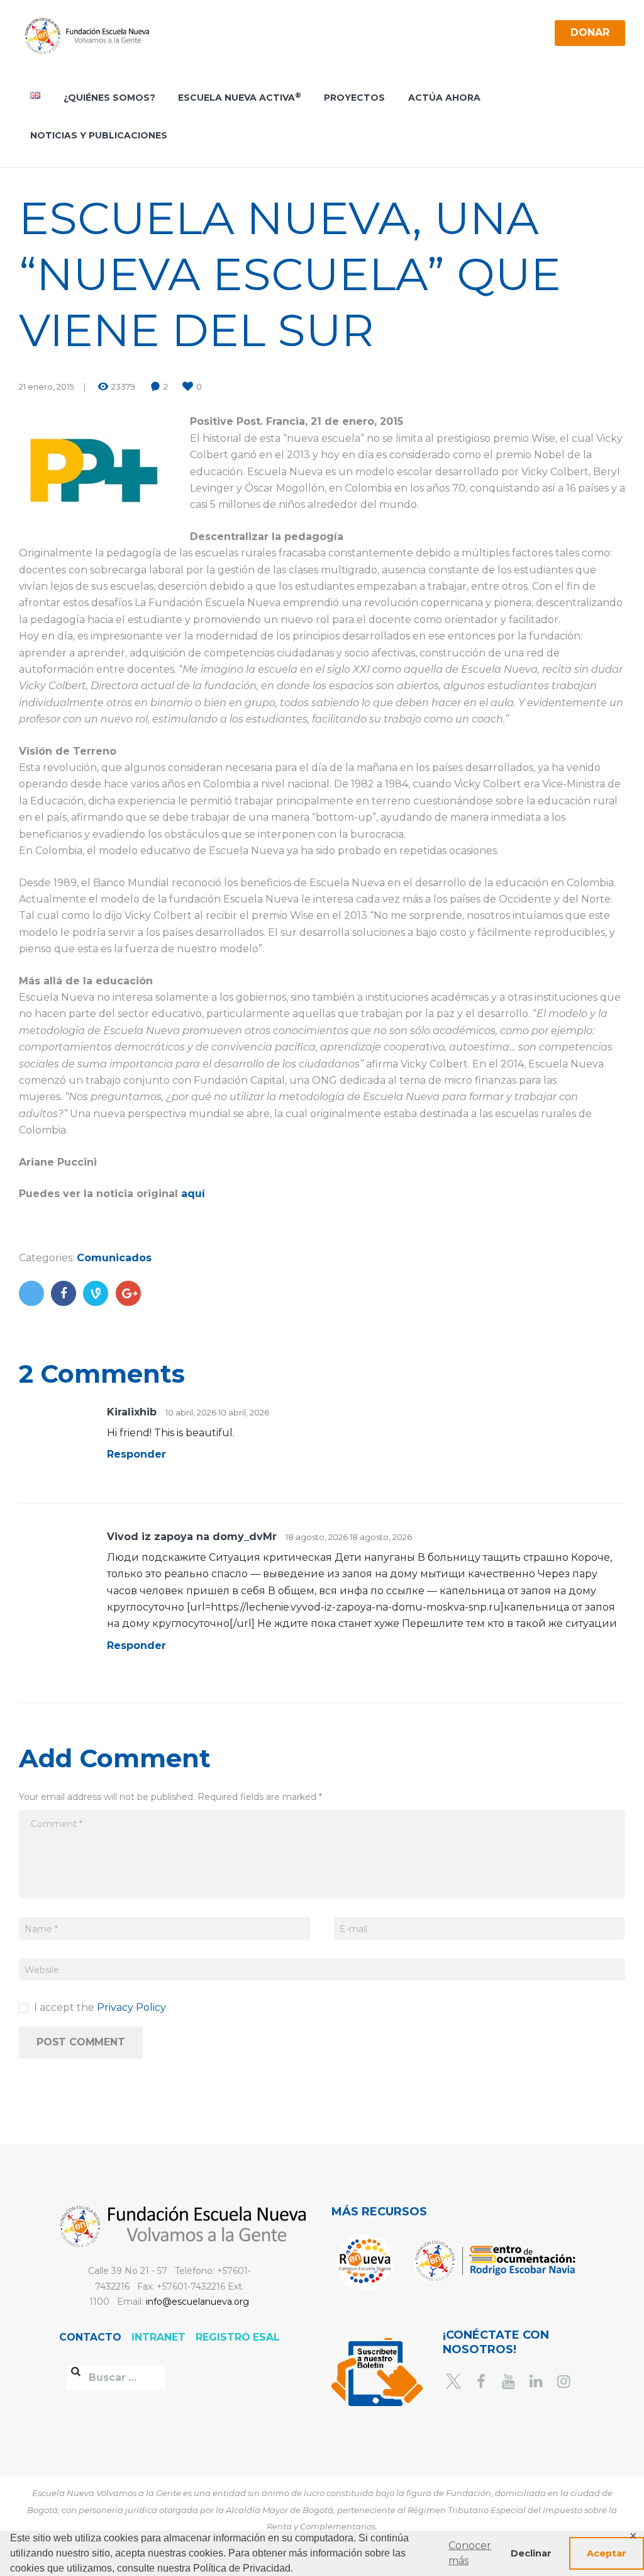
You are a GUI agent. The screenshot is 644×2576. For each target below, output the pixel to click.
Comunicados (114, 1258)
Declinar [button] (531, 2553)
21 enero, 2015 (46, 386)
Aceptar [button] (607, 2553)
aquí (193, 1194)
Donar (590, 32)
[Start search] (76, 2373)
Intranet (160, 2337)
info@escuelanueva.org (197, 2302)
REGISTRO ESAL (238, 2337)
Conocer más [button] (470, 2553)
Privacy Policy (131, 2007)
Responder (136, 1454)
